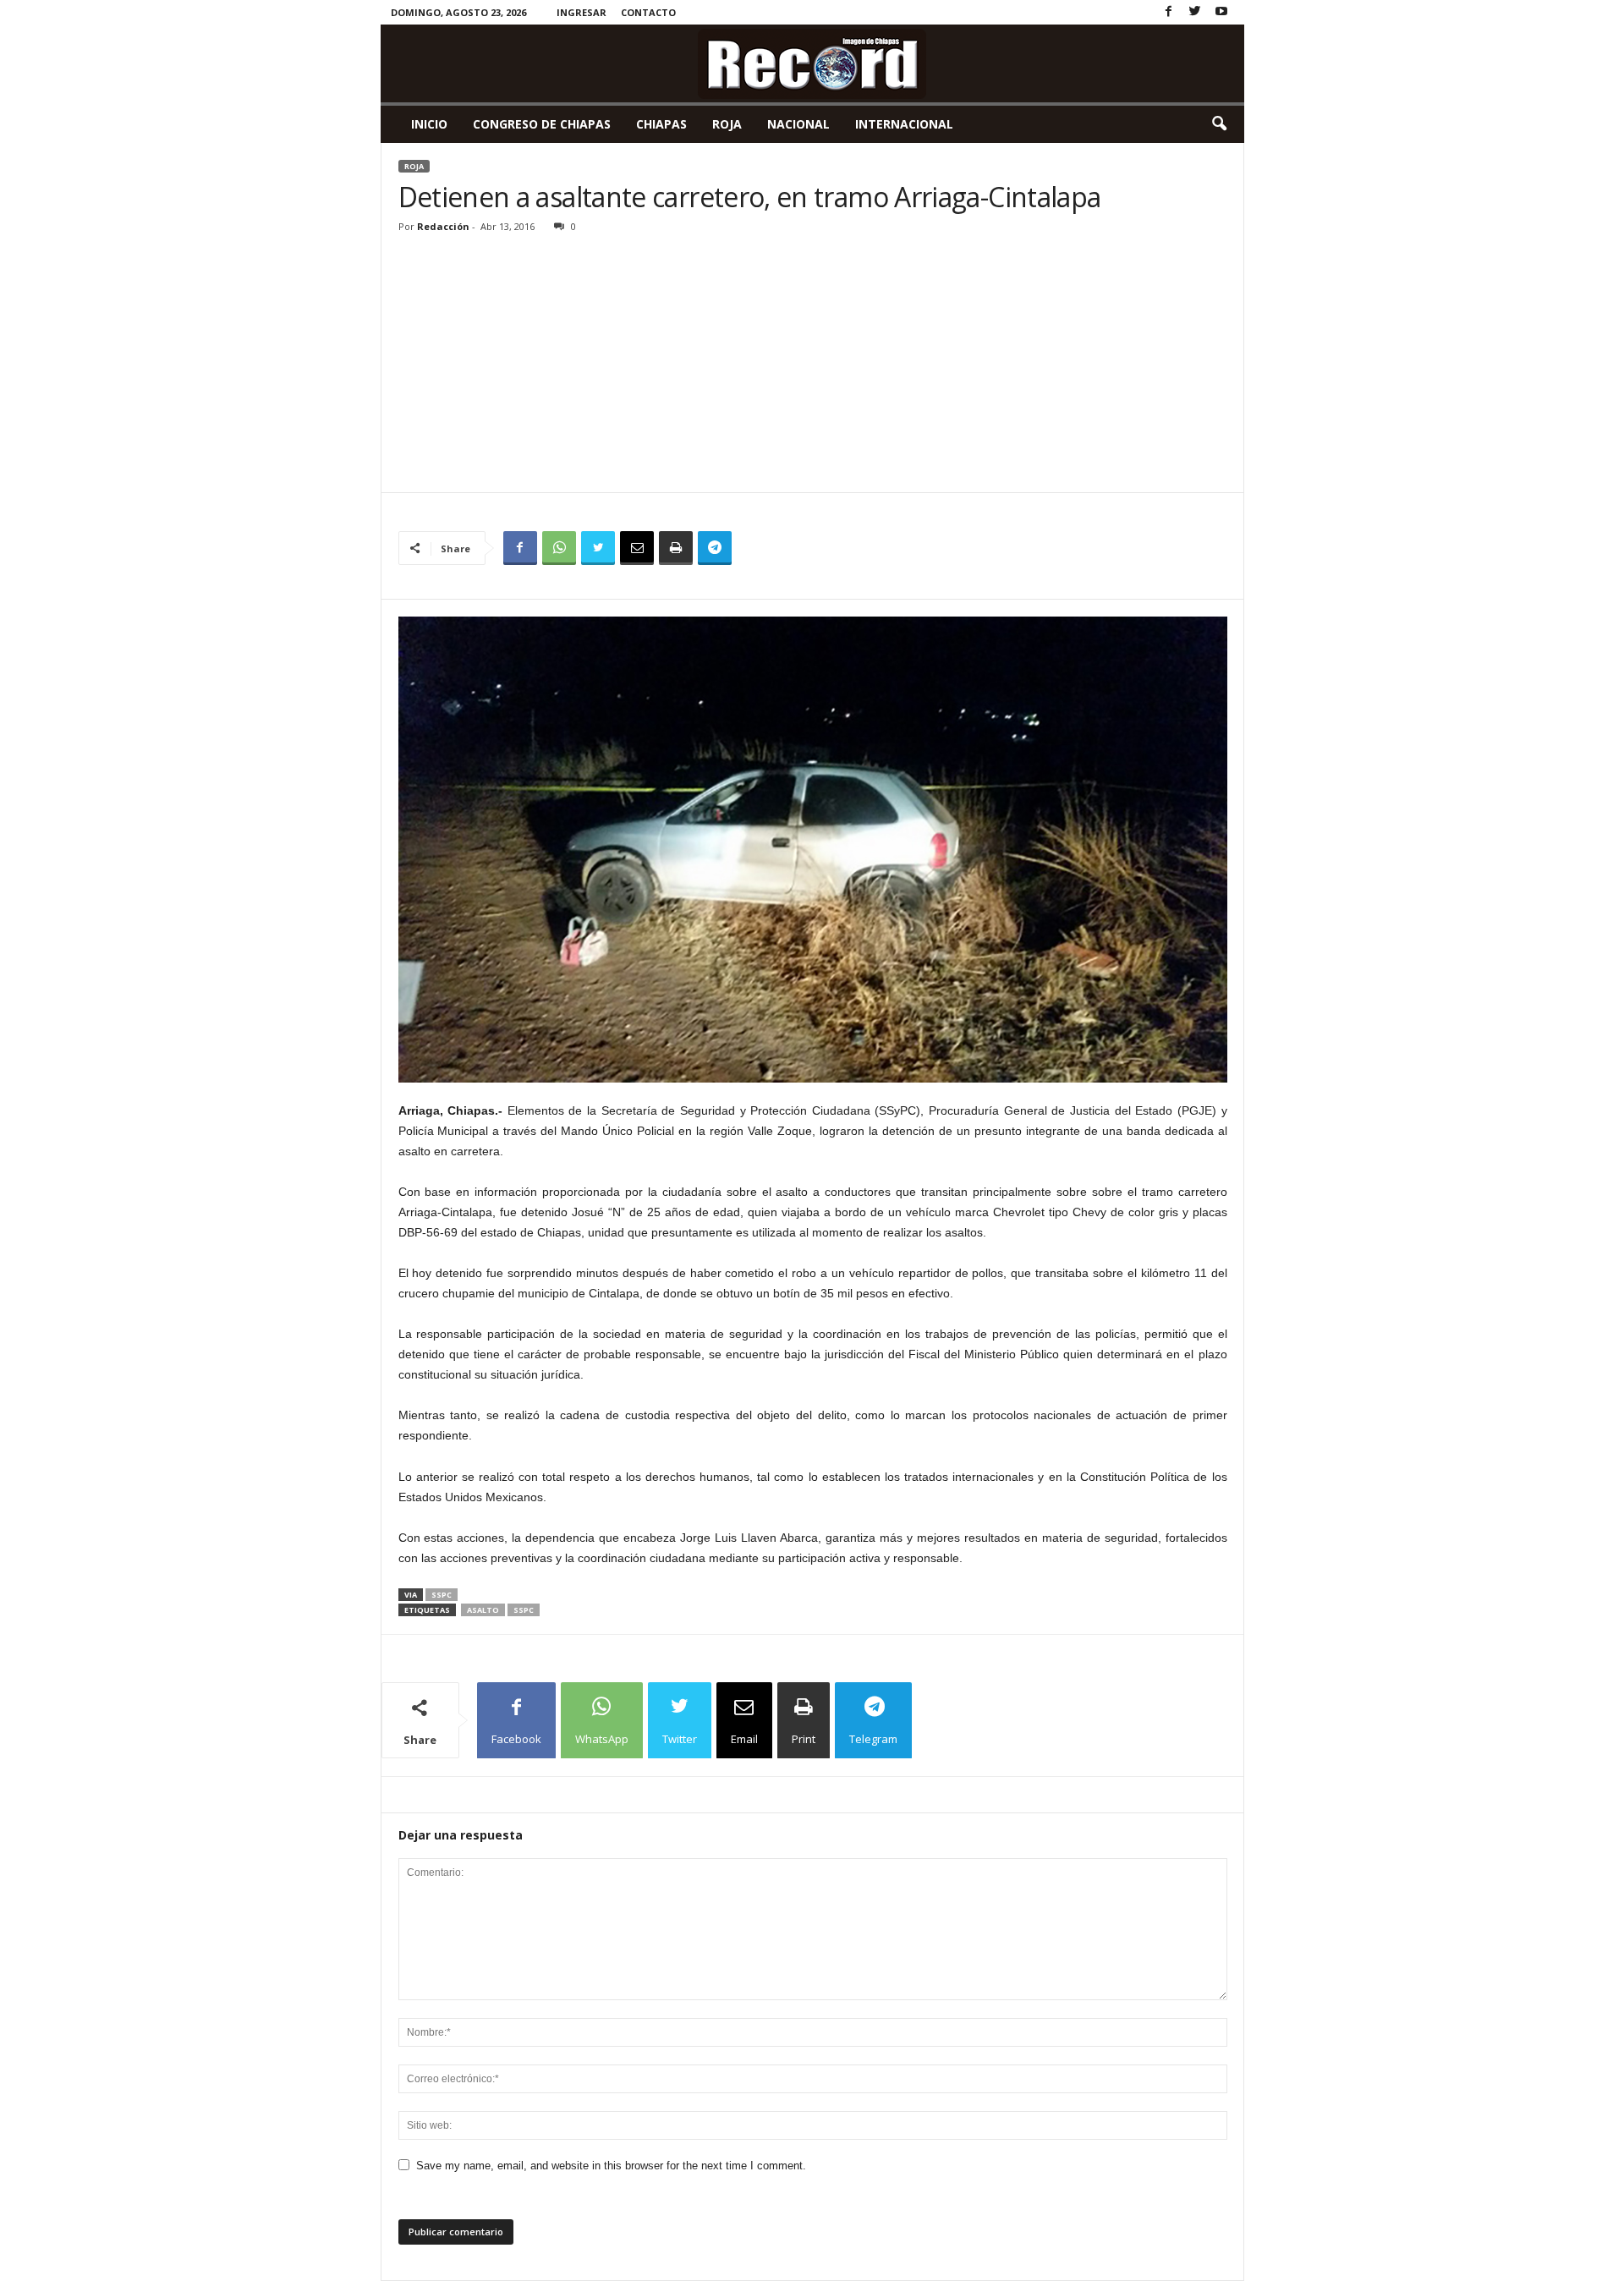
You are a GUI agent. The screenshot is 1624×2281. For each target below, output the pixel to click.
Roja (727, 124)
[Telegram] (715, 548)
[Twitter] (1195, 12)
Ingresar (582, 12)
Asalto (483, 1610)
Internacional (904, 124)
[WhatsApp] (559, 548)
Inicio (429, 124)
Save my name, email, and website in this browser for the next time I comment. (611, 2166)
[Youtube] (1221, 12)
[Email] (637, 548)
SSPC (442, 1595)
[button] (1219, 124)
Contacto (648, 12)
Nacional (798, 124)
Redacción (443, 226)
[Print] (676, 548)
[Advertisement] (813, 365)
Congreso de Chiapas (542, 124)
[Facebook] (1169, 12)
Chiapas (661, 124)
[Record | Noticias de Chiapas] (812, 63)
